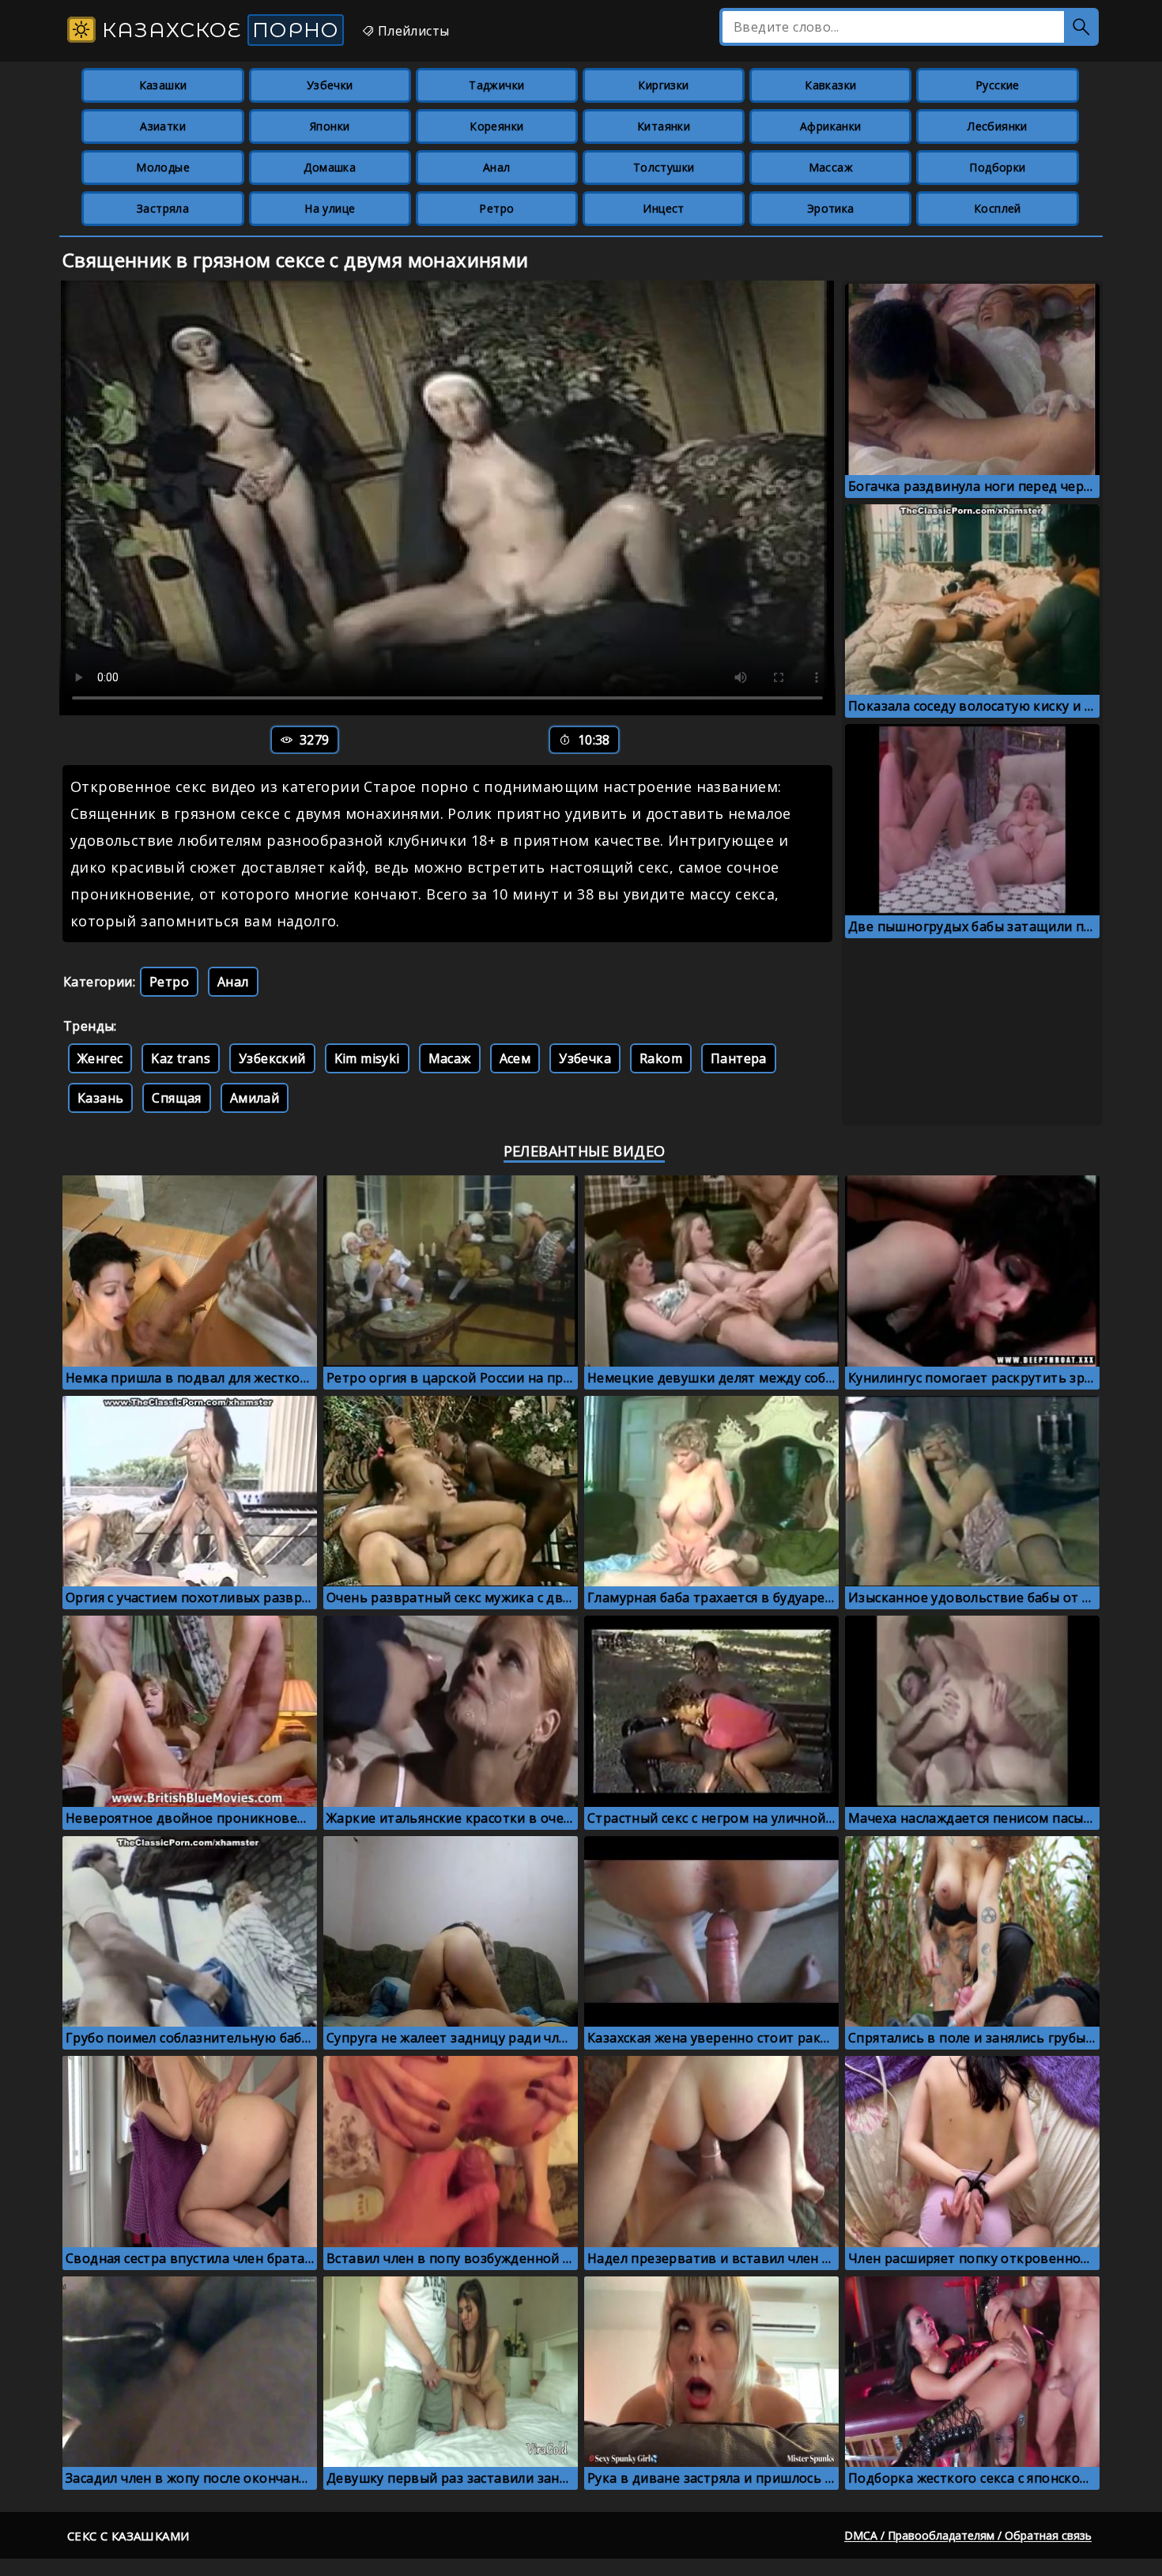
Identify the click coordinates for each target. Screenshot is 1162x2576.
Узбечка (585, 1058)
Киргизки (663, 85)
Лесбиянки (998, 126)
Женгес (100, 1058)
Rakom (661, 1058)
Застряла (163, 208)
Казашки (163, 85)
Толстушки (664, 167)
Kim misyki (367, 1058)
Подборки (997, 167)
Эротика (831, 208)
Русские (998, 85)
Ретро (496, 208)
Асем (515, 1058)
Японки (330, 126)
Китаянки (664, 126)
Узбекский (272, 1058)
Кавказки (830, 85)
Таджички (496, 85)
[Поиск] (1081, 27)
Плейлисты (411, 31)
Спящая (176, 1098)
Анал (497, 167)
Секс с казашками (128, 2536)
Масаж (450, 1058)
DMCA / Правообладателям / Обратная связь (968, 2535)
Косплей (998, 208)
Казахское (217, 30)
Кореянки (496, 126)
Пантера (739, 1058)
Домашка (330, 167)
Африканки (831, 126)
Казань (100, 1098)
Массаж (831, 167)
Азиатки (163, 126)
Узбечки (330, 85)
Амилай (255, 1098)
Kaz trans (181, 1058)
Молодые (163, 167)
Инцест (663, 208)
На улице (330, 208)
